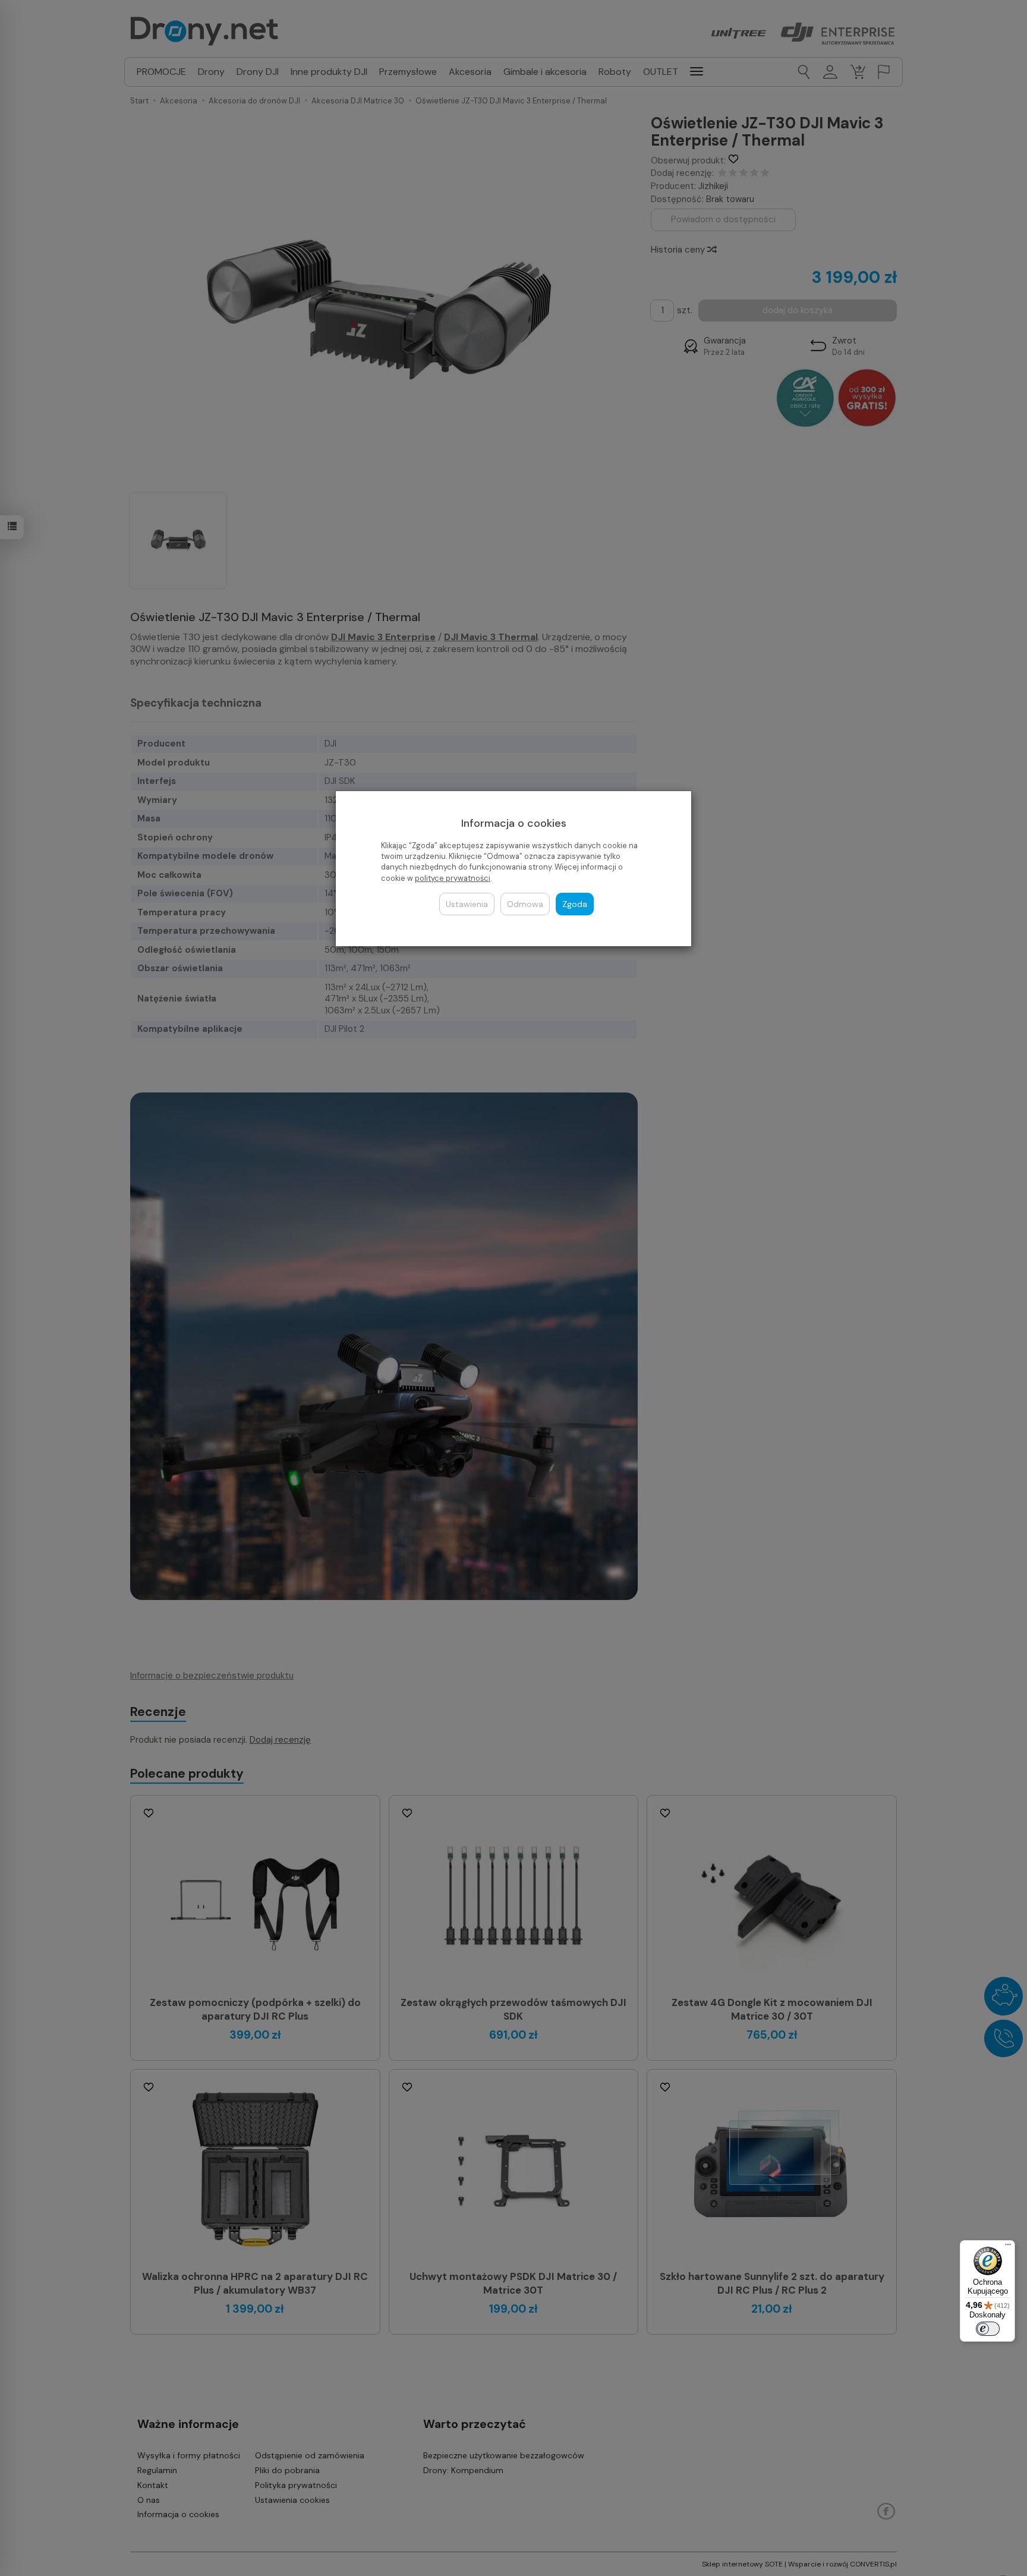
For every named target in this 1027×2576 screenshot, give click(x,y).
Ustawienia (467, 904)
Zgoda (575, 904)
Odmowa (525, 904)
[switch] (988, 2329)
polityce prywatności (453, 878)
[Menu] (1008, 2247)
